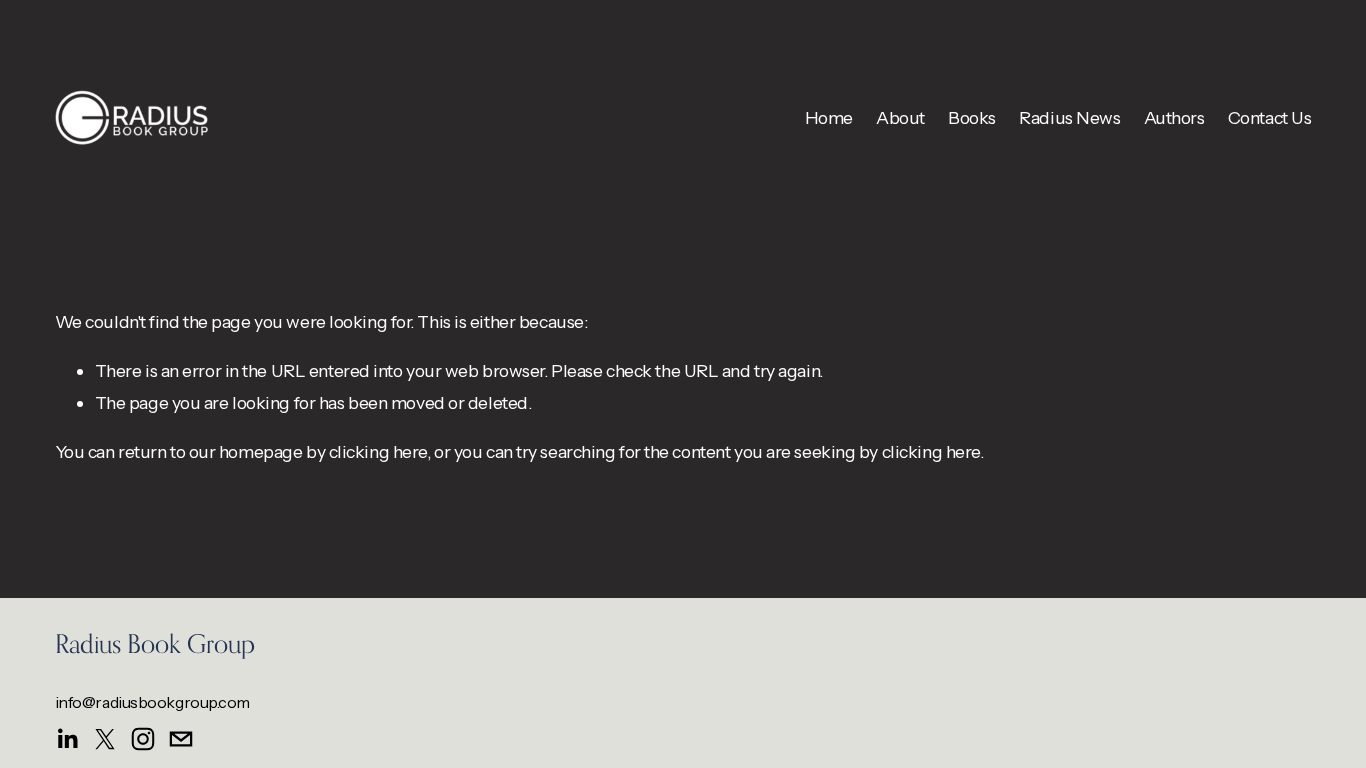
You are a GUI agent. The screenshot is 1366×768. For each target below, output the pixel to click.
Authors (1174, 117)
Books (972, 117)
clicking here (378, 451)
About (900, 117)
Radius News (1069, 117)
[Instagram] (143, 739)
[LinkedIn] (67, 739)
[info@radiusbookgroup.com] (181, 739)
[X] (105, 739)
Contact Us (1270, 117)
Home (829, 117)
